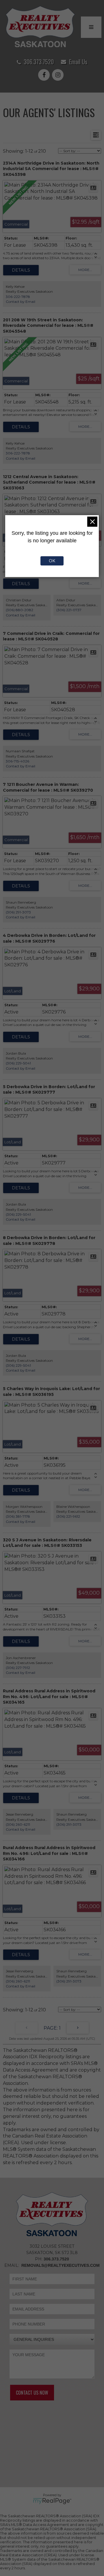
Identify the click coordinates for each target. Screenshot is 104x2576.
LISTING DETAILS (21, 270)
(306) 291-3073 (18, 912)
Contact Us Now (32, 2393)
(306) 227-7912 (18, 1668)
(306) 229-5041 (18, 1063)
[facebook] (45, 75)
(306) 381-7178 (18, 1516)
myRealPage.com (52, 2501)
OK (52, 561)
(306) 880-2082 (19, 610)
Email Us (78, 62)
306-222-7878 (18, 297)
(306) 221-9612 (68, 1516)
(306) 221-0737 (69, 610)
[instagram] (59, 75)
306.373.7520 (39, 62)
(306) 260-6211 (18, 1824)
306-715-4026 (17, 761)
